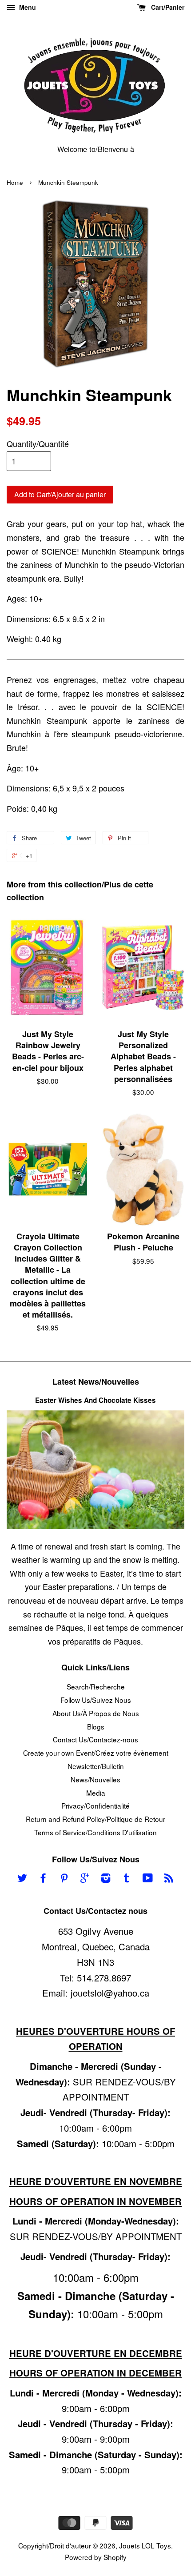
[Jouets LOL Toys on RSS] (169, 1879)
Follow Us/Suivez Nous (96, 1700)
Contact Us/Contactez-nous (95, 1739)
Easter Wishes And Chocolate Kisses (95, 1400)
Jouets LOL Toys (145, 2545)
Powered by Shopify (96, 2557)
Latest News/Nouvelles (96, 1382)
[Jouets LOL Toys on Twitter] (22, 1879)
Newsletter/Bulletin (96, 1766)
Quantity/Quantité (38, 443)
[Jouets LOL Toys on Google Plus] (85, 1879)
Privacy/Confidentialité (95, 1805)
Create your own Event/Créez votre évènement (96, 1753)
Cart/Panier (167, 7)
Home (15, 182)
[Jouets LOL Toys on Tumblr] (127, 1879)
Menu (27, 7)
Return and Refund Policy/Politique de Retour (95, 1819)
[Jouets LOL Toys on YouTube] (148, 1879)
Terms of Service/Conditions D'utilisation (95, 1832)
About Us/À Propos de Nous (96, 1713)
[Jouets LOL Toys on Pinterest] (64, 1879)
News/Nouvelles (95, 1779)
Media (96, 1793)
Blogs (96, 1726)
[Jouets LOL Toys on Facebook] (43, 1879)
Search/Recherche (96, 1686)
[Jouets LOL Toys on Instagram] (106, 1879)
